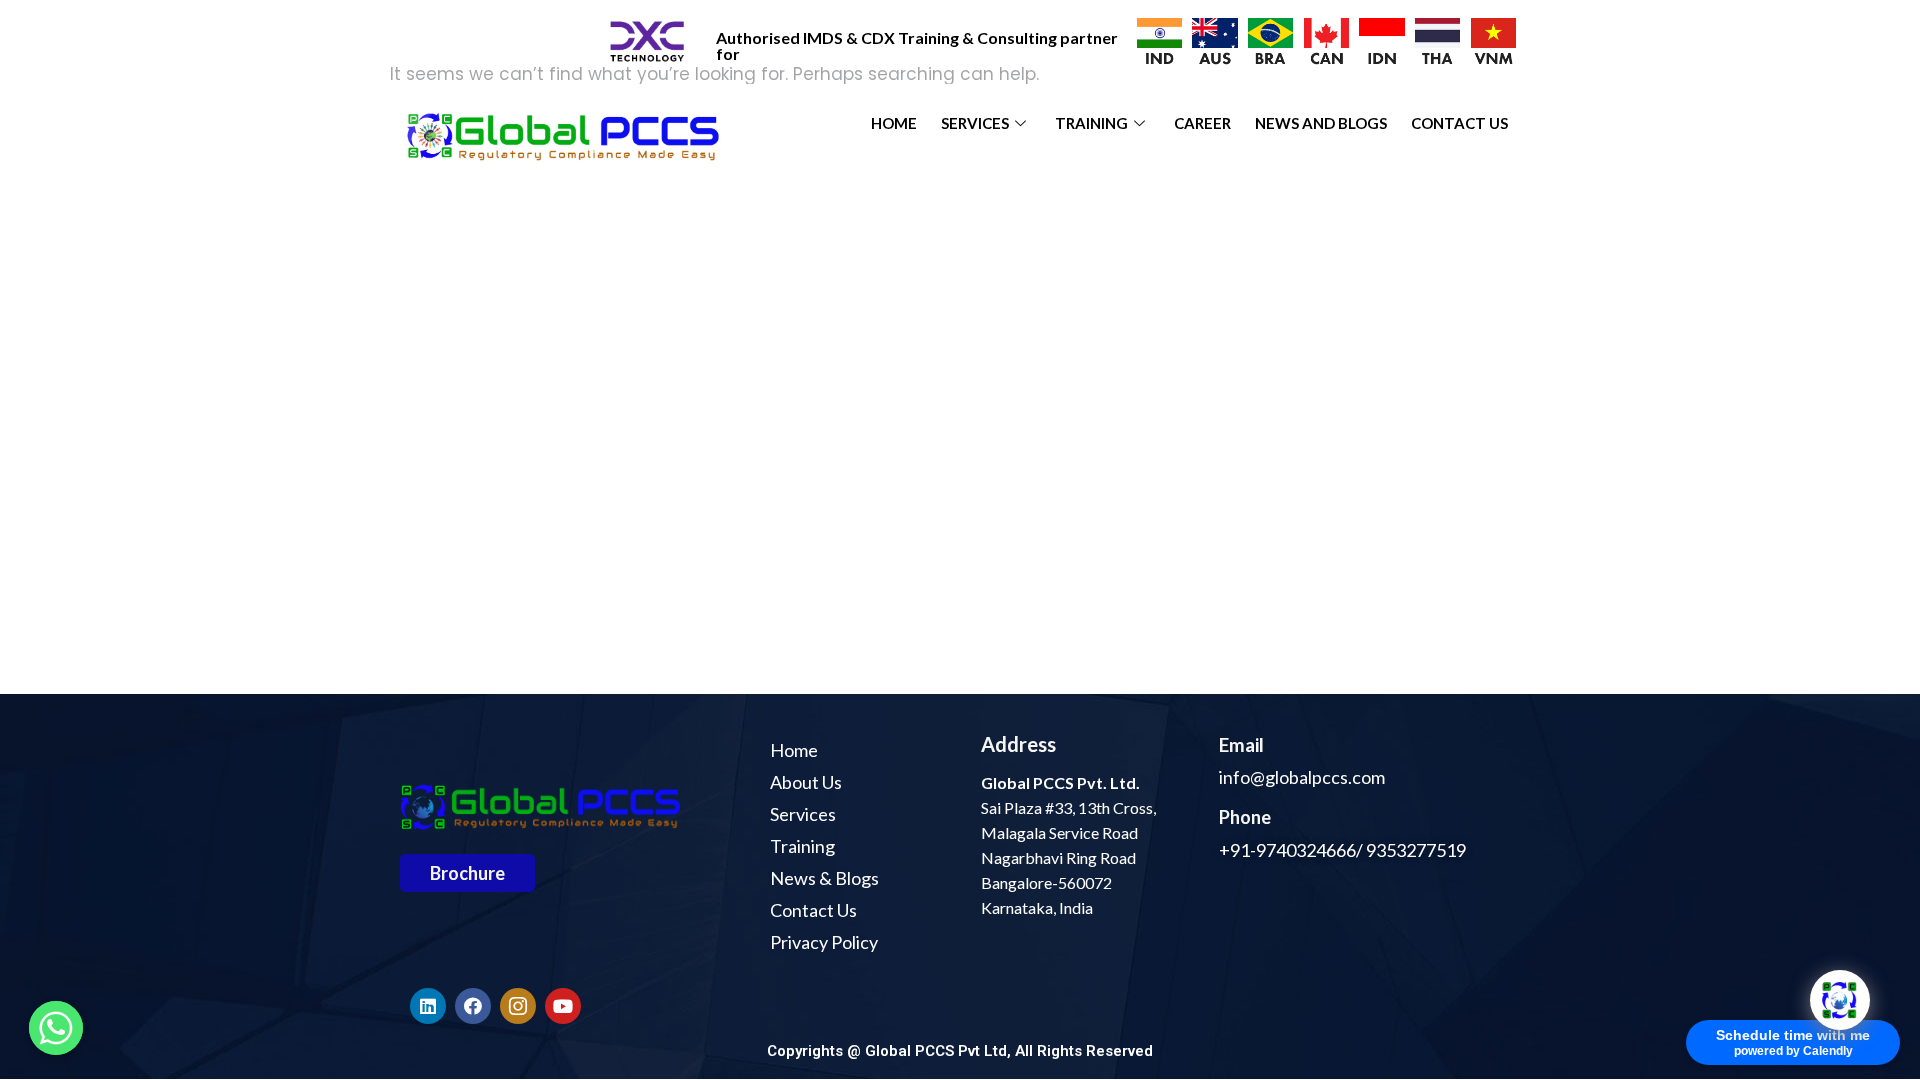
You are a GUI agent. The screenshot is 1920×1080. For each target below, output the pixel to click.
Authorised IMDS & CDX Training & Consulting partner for (917, 45)
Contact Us (1459, 123)
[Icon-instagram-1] (518, 1006)
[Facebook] (473, 1006)
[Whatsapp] (56, 1028)
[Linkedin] (428, 1006)
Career (1202, 123)
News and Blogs (1321, 123)
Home (894, 123)
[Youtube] (563, 1006)
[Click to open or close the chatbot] (1840, 1000)
